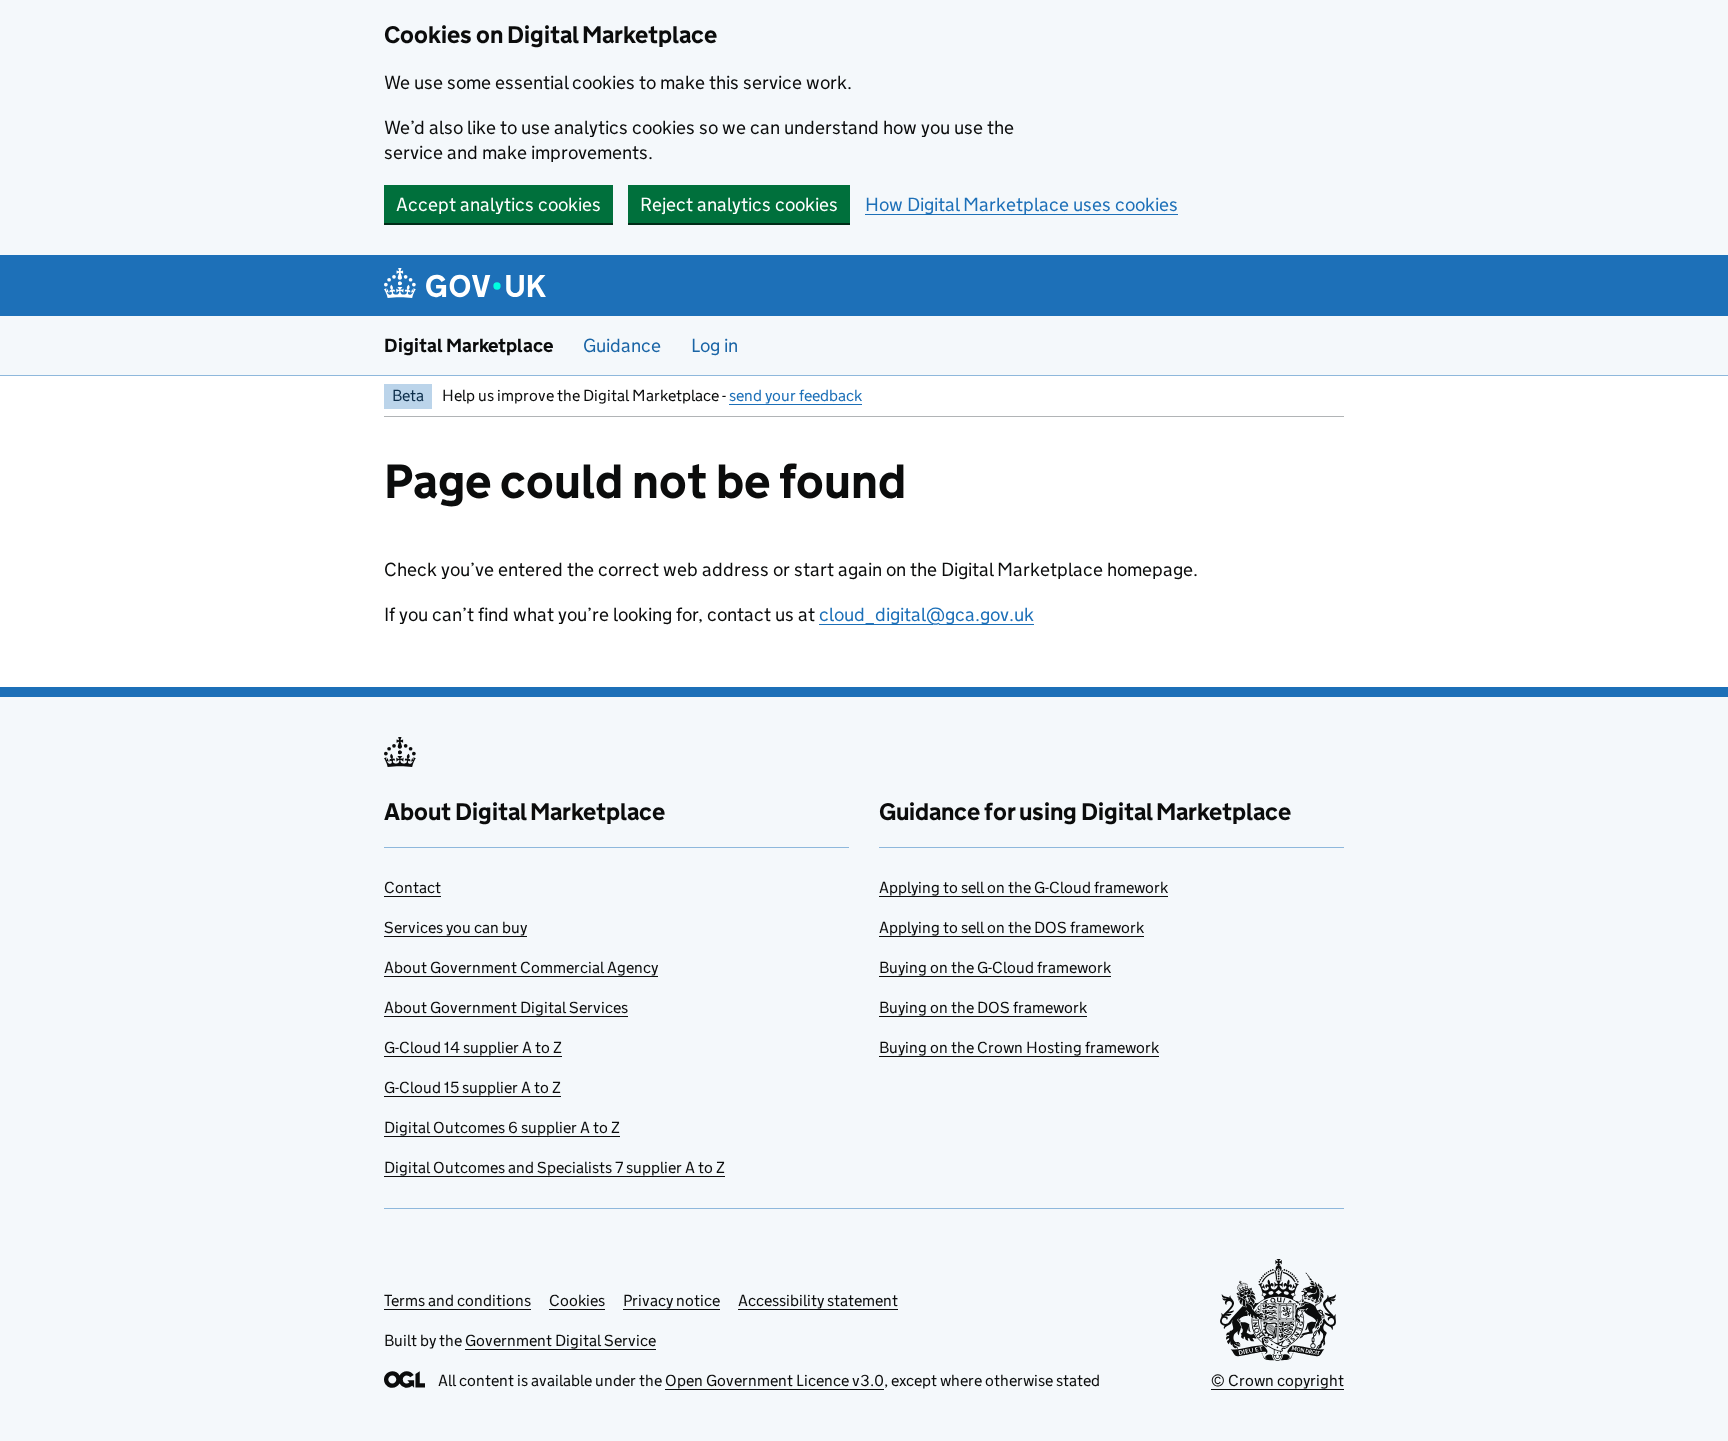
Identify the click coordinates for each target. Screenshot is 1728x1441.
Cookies (577, 1300)
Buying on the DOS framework (983, 1007)
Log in (714, 345)
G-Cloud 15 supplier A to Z (472, 1087)
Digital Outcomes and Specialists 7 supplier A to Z (554, 1167)
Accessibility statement (818, 1300)
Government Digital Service (560, 1340)
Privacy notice (671, 1300)
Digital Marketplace (468, 345)
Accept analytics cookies (498, 204)
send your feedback (795, 395)
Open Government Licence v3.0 (774, 1380)
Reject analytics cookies (739, 204)
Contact (412, 887)
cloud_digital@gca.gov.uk (926, 614)
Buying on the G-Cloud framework (995, 967)
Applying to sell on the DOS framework (1011, 927)
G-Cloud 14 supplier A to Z (473, 1047)
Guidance (622, 345)
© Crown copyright (1277, 1380)
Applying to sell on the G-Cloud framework (1023, 887)
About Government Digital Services (506, 1007)
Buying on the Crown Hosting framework (1019, 1047)
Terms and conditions (457, 1300)
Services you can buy (455, 927)
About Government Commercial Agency (521, 967)
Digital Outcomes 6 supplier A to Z (502, 1127)
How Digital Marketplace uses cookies (1021, 204)
